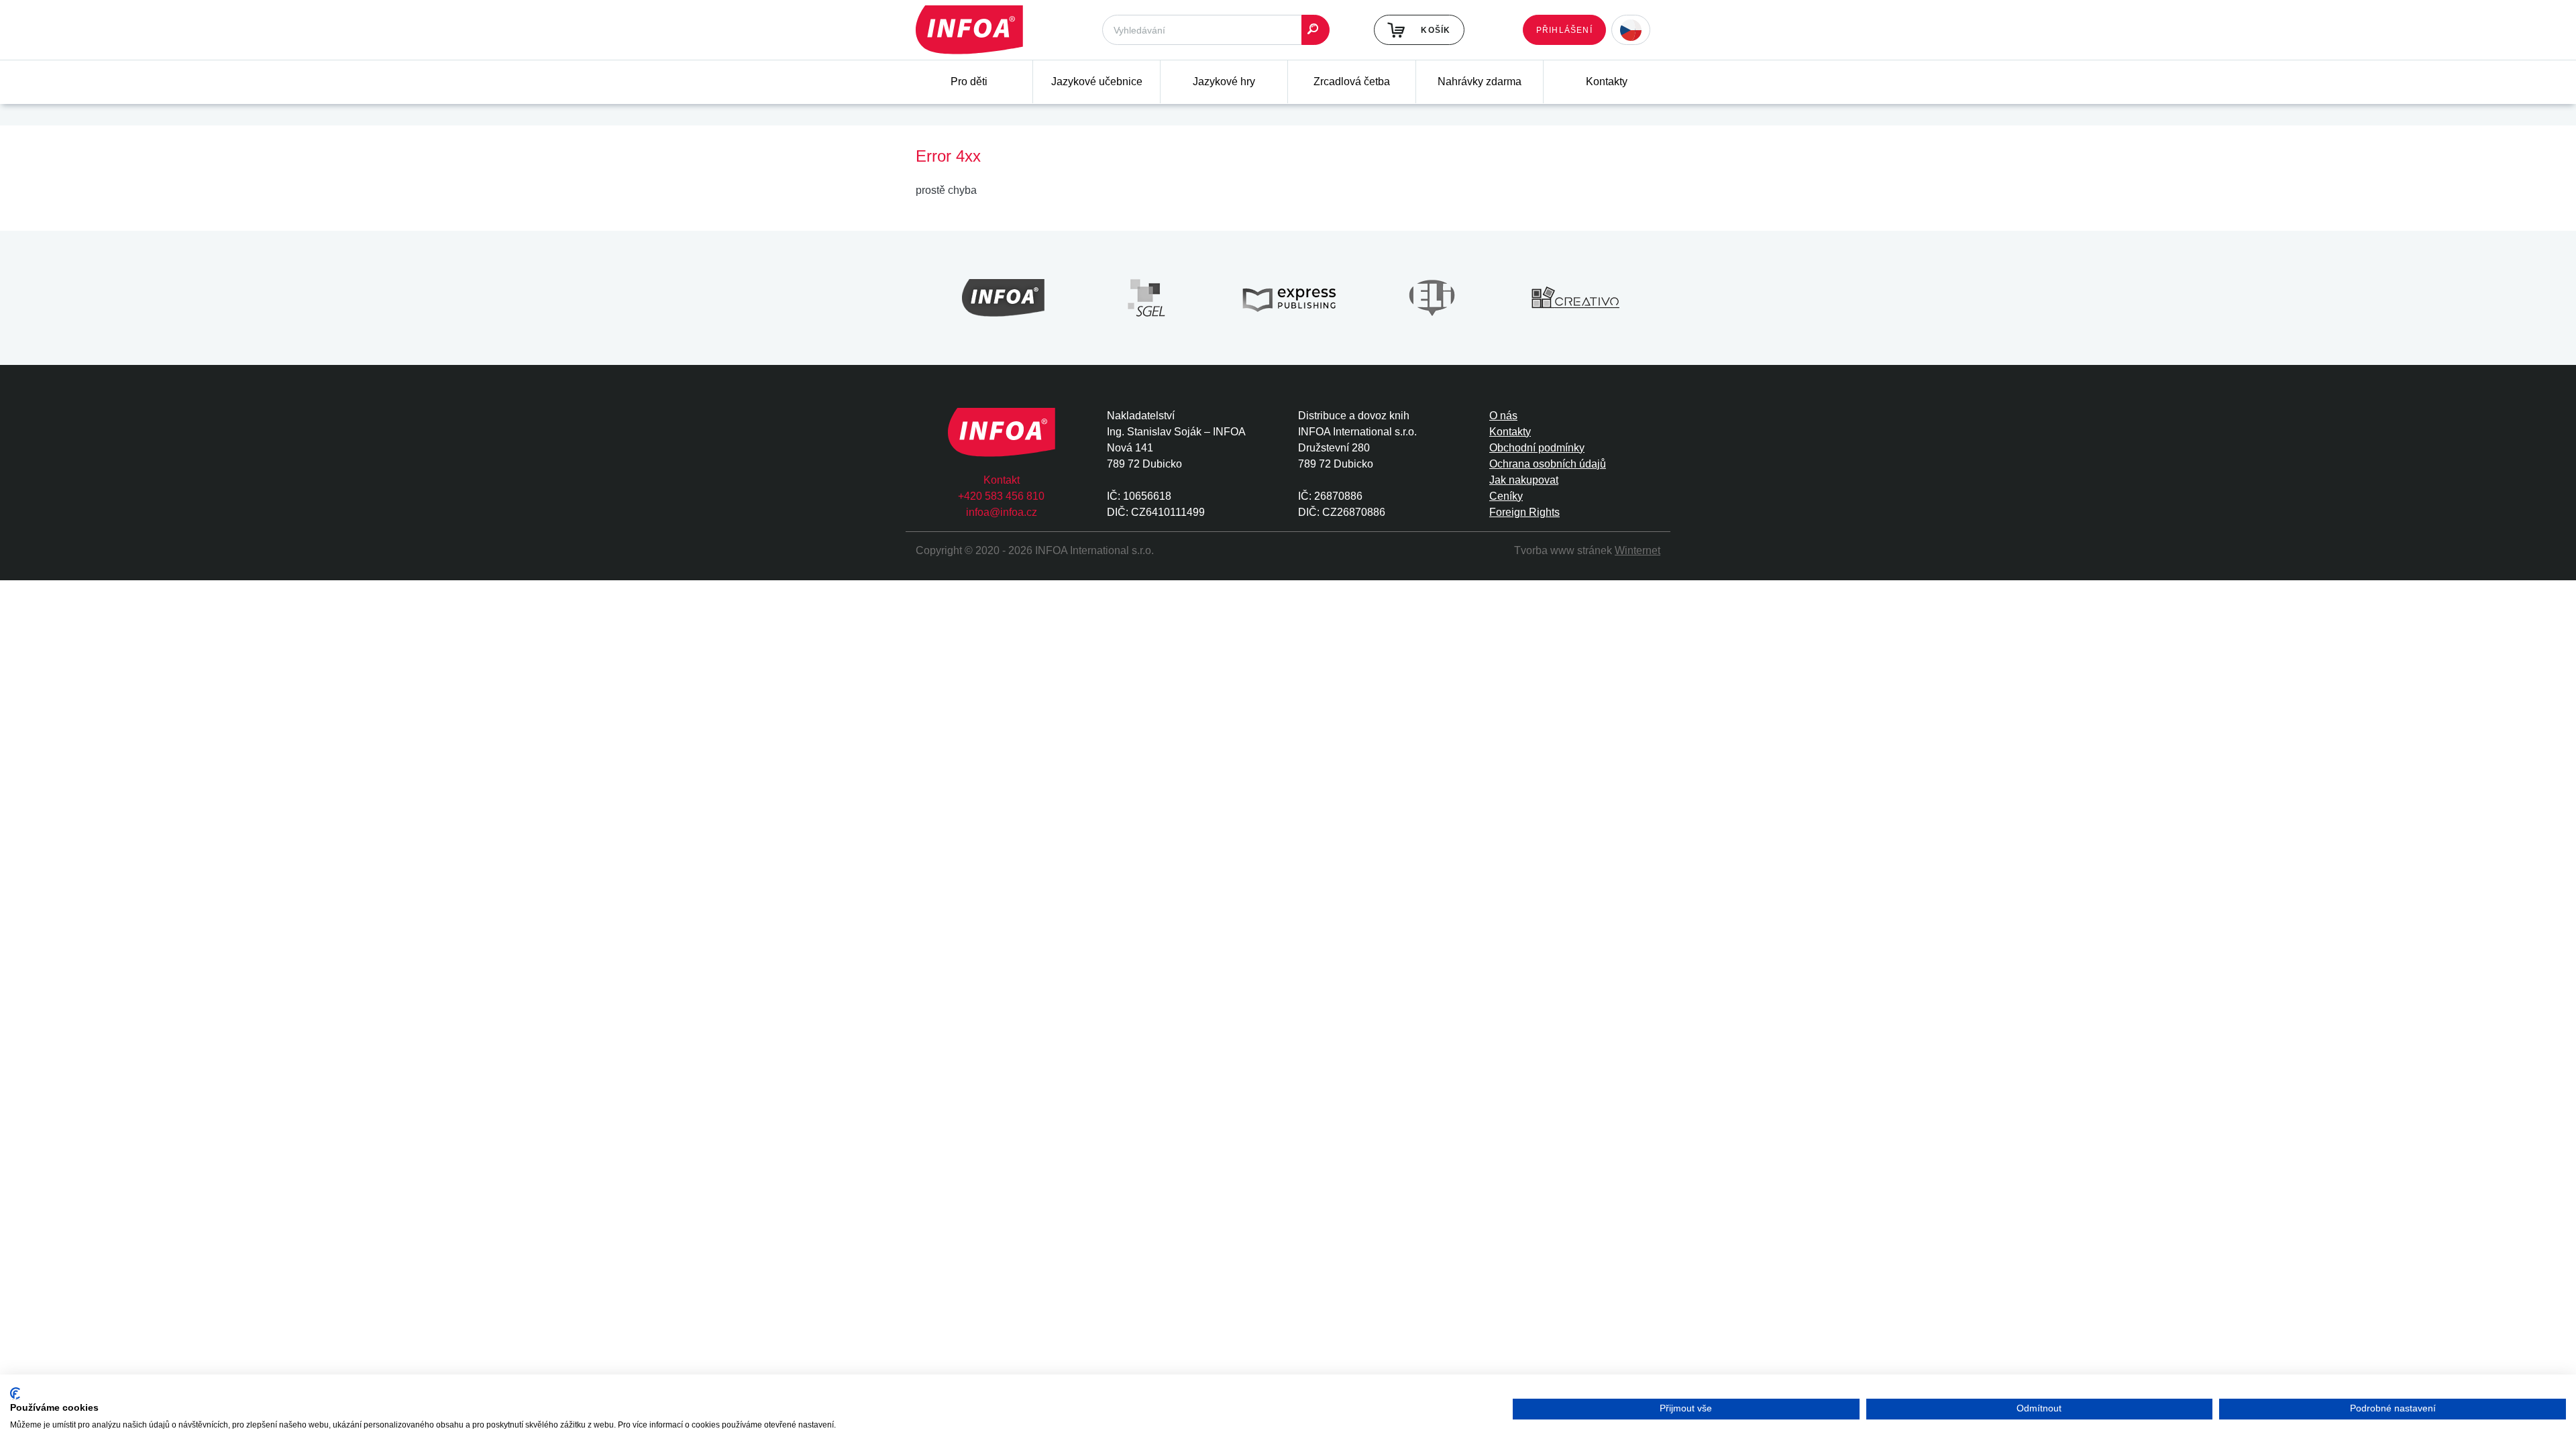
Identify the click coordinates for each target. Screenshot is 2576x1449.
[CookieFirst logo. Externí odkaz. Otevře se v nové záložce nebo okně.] (15, 1394)
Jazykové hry (1224, 82)
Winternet (1638, 550)
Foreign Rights (1524, 512)
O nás (1503, 416)
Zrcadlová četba (1352, 82)
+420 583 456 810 (1001, 496)
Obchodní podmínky (1537, 448)
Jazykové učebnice (1097, 82)
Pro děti (969, 82)
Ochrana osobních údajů (1548, 464)
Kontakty (1607, 82)
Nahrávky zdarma (1480, 82)
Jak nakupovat (1524, 480)
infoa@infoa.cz (1002, 512)
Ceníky (1506, 496)
